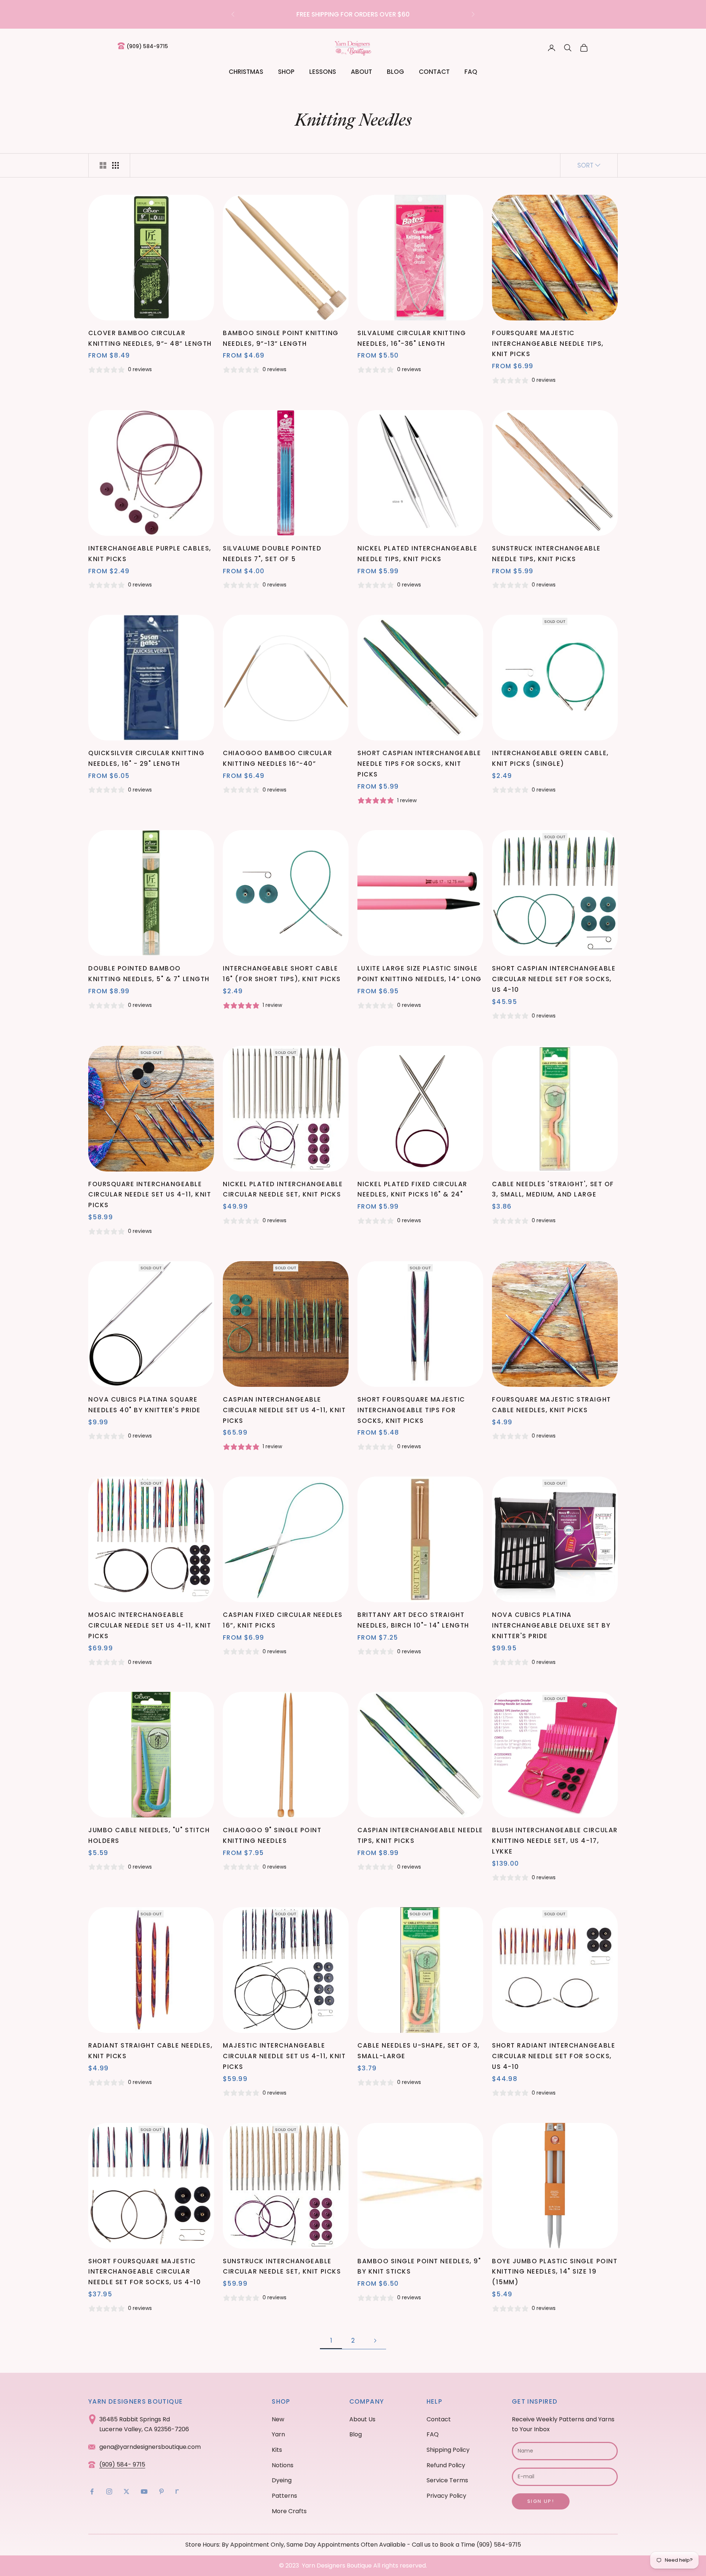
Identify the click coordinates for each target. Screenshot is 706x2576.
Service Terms (447, 2480)
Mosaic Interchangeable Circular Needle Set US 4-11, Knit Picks (150, 1625)
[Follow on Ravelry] (177, 2491)
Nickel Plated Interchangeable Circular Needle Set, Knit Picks (283, 1189)
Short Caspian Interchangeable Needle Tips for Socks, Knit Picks (419, 764)
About (361, 72)
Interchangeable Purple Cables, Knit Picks (150, 554)
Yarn (278, 2434)
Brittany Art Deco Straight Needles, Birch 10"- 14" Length (413, 1620)
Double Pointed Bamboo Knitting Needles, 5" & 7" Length (149, 974)
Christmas (246, 72)
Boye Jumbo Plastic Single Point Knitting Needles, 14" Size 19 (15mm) (555, 2272)
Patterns (284, 2496)
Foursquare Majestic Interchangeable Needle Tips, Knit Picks (548, 344)
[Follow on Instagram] (109, 2491)
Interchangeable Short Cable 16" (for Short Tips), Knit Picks (282, 974)
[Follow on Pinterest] (161, 2491)
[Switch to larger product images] (103, 165)
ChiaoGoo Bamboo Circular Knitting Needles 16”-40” (277, 758)
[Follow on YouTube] (144, 2491)
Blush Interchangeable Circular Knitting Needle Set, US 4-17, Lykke (555, 1841)
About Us (362, 2419)
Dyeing (282, 2480)
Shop (286, 72)
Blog (395, 72)
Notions (283, 2465)
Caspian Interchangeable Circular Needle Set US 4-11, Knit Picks (284, 1410)
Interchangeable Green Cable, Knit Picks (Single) (550, 758)
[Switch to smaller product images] (115, 165)
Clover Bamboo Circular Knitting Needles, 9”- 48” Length (150, 338)
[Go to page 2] (375, 2341)
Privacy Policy (446, 2496)
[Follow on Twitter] (126, 2491)
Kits (277, 2450)
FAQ (471, 72)
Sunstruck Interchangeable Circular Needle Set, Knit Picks (282, 2266)
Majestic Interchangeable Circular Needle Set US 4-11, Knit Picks (284, 2056)
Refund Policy (446, 2465)
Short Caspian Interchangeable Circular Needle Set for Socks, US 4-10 (554, 979)
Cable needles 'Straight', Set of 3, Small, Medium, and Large (553, 1189)
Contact (434, 72)
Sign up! (541, 2501)
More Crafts (289, 2511)
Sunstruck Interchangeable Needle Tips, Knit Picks (546, 554)
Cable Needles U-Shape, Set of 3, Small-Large (419, 2051)
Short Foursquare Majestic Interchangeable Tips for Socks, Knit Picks (411, 1410)
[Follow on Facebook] (92, 2491)
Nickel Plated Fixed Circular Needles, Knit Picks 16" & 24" (412, 1189)
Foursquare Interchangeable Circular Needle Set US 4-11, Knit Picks (150, 1195)
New (278, 2419)
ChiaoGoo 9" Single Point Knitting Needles (272, 1835)
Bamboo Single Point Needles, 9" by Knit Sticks (419, 2266)
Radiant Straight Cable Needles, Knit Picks (150, 2051)
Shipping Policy (448, 2450)
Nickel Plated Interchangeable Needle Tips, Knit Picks (417, 554)
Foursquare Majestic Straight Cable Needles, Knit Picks (552, 1405)
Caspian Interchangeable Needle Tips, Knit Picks (420, 1835)
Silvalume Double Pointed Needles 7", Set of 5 (272, 554)
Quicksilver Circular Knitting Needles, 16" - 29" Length (146, 758)
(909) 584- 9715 (122, 2464)
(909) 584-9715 (147, 46)
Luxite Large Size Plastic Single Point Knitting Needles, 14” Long (420, 974)
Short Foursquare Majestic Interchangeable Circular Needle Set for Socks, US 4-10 (145, 2272)
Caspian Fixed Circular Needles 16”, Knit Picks (283, 1620)
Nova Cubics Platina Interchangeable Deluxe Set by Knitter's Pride (551, 1625)
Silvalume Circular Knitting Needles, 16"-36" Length (412, 338)
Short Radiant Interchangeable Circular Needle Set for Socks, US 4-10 (554, 2056)
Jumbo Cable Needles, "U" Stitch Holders (149, 1835)
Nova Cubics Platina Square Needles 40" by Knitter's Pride (145, 1405)
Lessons (323, 72)
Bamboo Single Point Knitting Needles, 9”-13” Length (281, 338)
